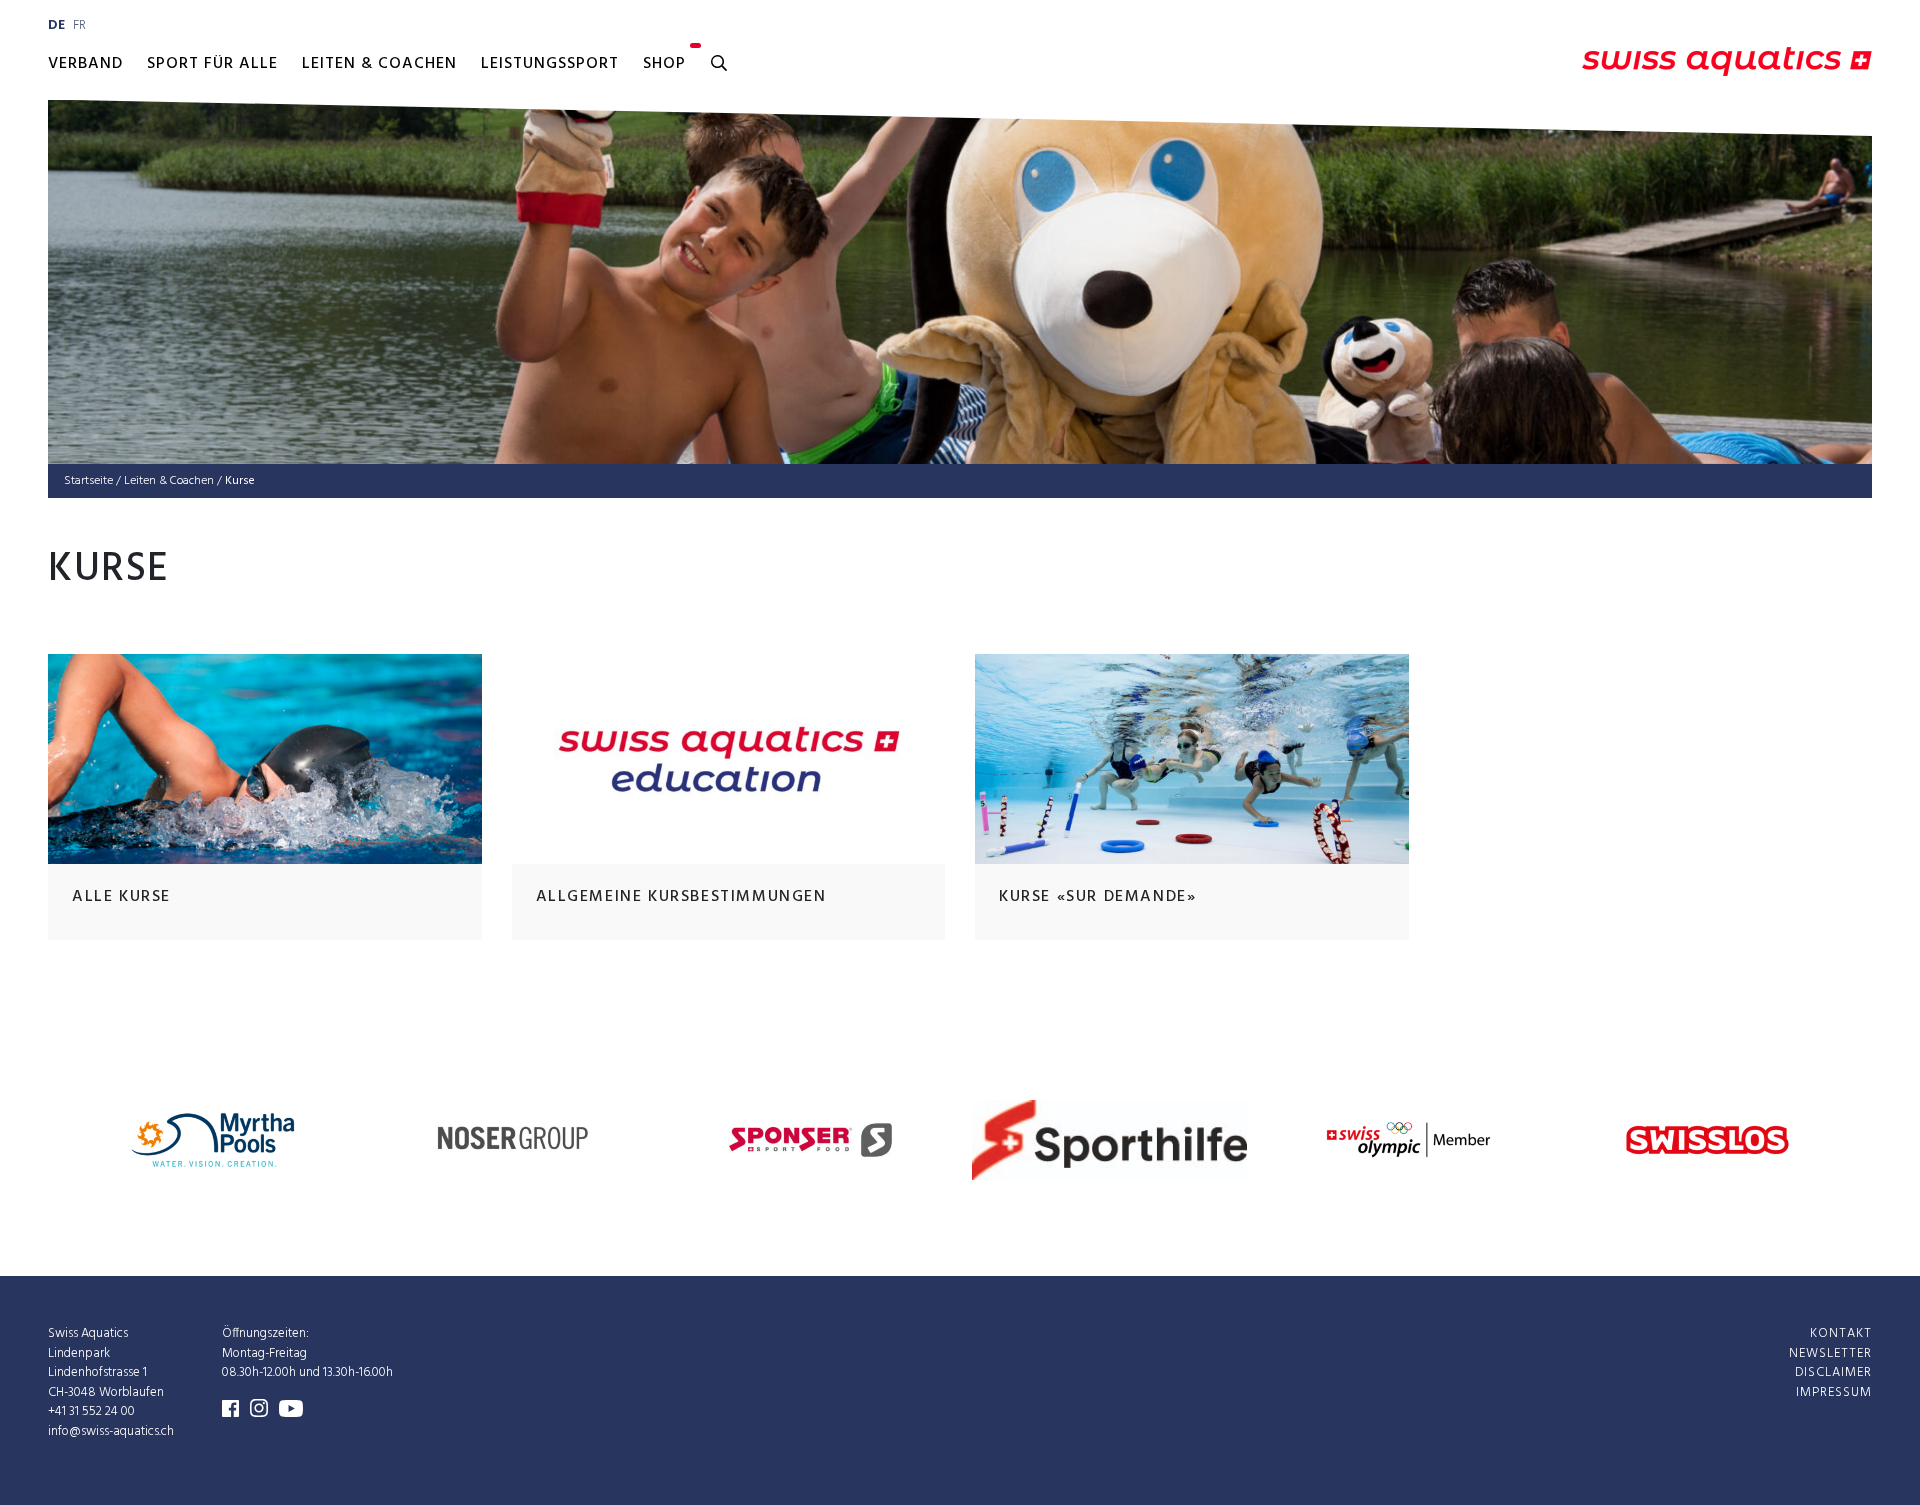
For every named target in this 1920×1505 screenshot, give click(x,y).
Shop (664, 64)
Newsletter (1830, 1352)
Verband (85, 64)
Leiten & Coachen (379, 64)
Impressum (1834, 1391)
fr (79, 25)
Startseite (88, 481)
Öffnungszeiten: (265, 1333)
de (56, 25)
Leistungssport (550, 64)
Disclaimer (1833, 1372)
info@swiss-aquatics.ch (111, 1430)
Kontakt (1841, 1333)
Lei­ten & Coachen (169, 481)
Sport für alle (212, 64)
